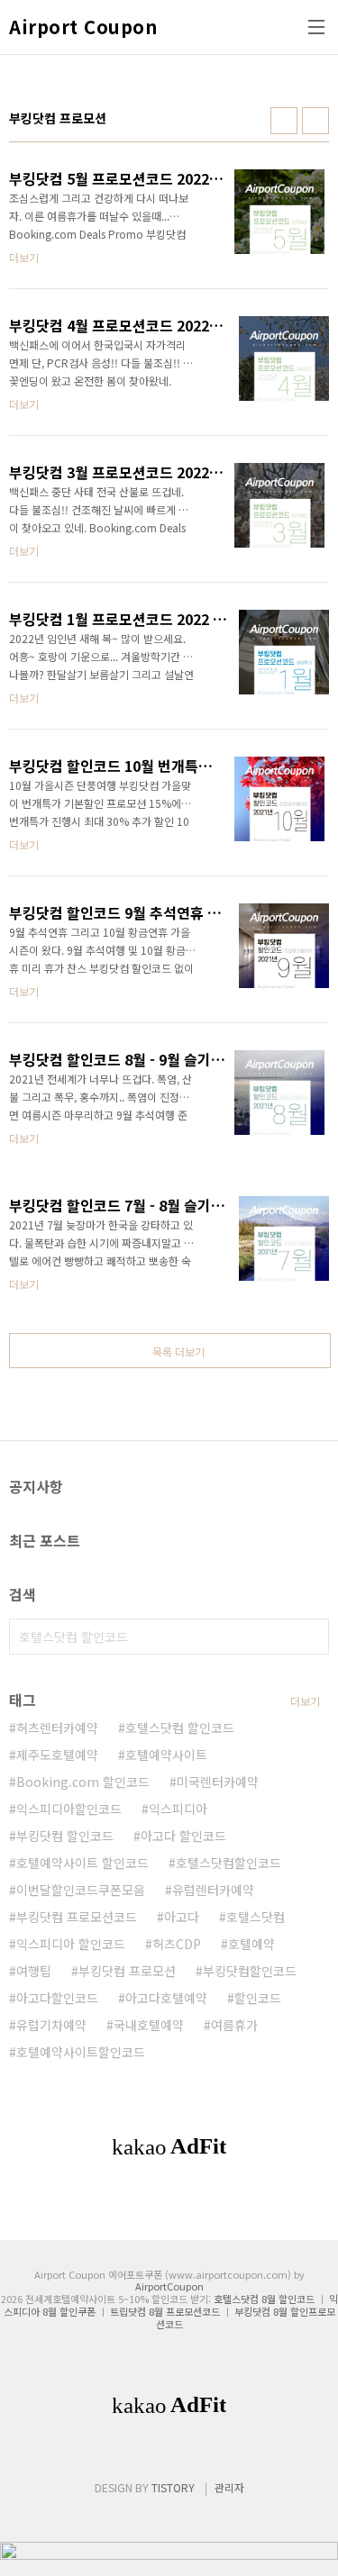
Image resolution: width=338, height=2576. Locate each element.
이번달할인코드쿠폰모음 (81, 1890)
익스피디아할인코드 (69, 1809)
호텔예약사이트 (166, 1755)
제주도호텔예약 (57, 1755)
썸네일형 (284, 121)
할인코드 (258, 1998)
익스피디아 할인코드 (71, 1944)
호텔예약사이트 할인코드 (82, 1863)
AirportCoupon (169, 2286)
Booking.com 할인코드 (83, 1782)
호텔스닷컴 (256, 1917)
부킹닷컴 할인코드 (65, 1836)
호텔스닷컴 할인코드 (180, 1728)
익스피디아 (178, 1809)
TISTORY (173, 2487)
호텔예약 (251, 1944)
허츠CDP (177, 1944)
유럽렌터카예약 (213, 1890)
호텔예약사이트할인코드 (81, 2052)
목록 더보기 (178, 1351)
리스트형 (315, 121)
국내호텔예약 (149, 2025)
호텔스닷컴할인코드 (228, 1863)
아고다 (182, 1917)
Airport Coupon (83, 27)
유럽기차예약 (51, 2025)
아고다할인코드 (57, 1998)
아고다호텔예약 (166, 1998)
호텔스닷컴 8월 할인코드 (264, 2299)
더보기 (305, 1701)
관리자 (229, 2487)
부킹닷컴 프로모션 (127, 1971)
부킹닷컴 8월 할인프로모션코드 (246, 2317)
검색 (311, 1637)
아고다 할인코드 (183, 1836)
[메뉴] (316, 27)
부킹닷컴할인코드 (250, 1971)
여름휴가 (234, 2025)
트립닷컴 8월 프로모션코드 (165, 2311)
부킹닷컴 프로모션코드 (77, 1917)
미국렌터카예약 (218, 1782)
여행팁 (34, 1971)
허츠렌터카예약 (57, 1728)
